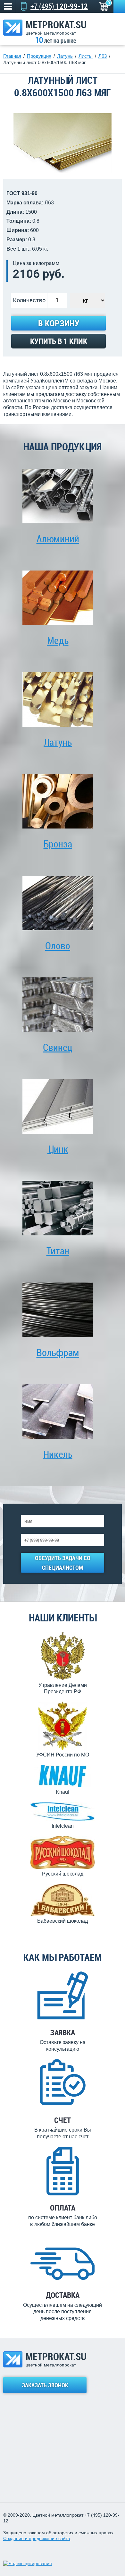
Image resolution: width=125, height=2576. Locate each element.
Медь (58, 640)
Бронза (58, 844)
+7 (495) (59, 6)
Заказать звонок (45, 2385)
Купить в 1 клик (59, 341)
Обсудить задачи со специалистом (63, 1563)
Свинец (58, 1047)
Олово (58, 945)
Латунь (58, 742)
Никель (58, 1454)
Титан (58, 1251)
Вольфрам (58, 1352)
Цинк (58, 1149)
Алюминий (58, 539)
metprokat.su (56, 27)
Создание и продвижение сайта (37, 2538)
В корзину (59, 323)
